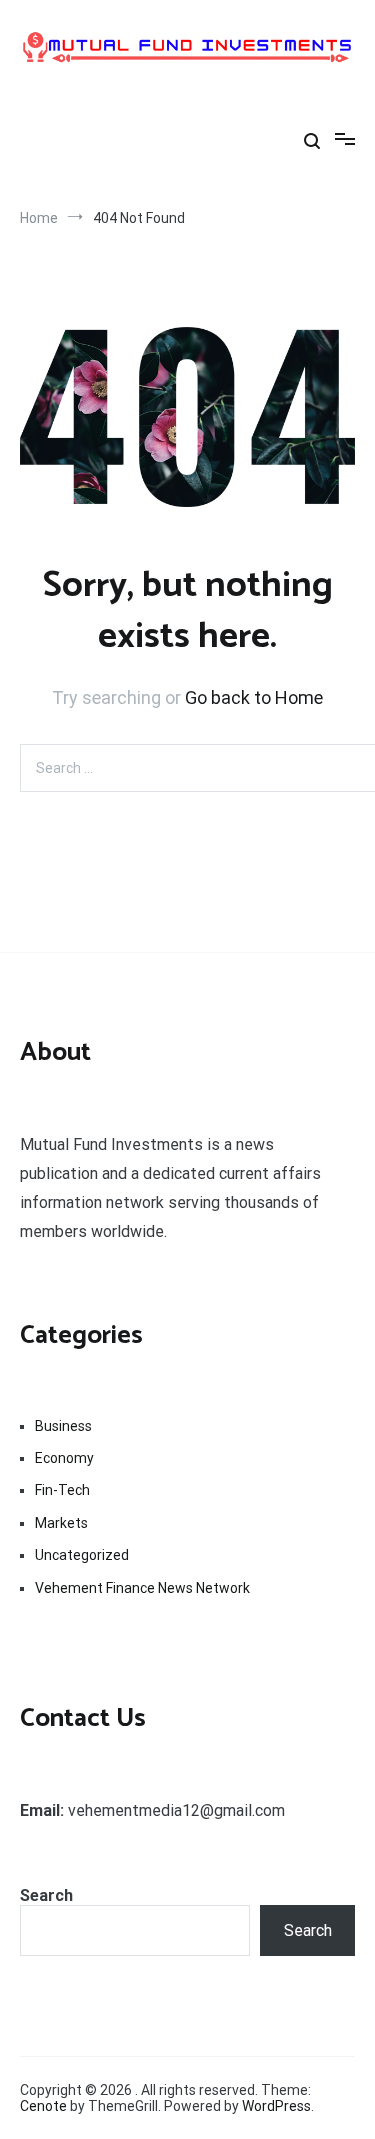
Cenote (43, 2106)
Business (63, 1426)
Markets (61, 1523)
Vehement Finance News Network (142, 1588)
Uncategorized (82, 1555)
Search (46, 1895)
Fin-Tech (62, 1490)
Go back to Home (254, 697)
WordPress (276, 2106)
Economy (64, 1458)
